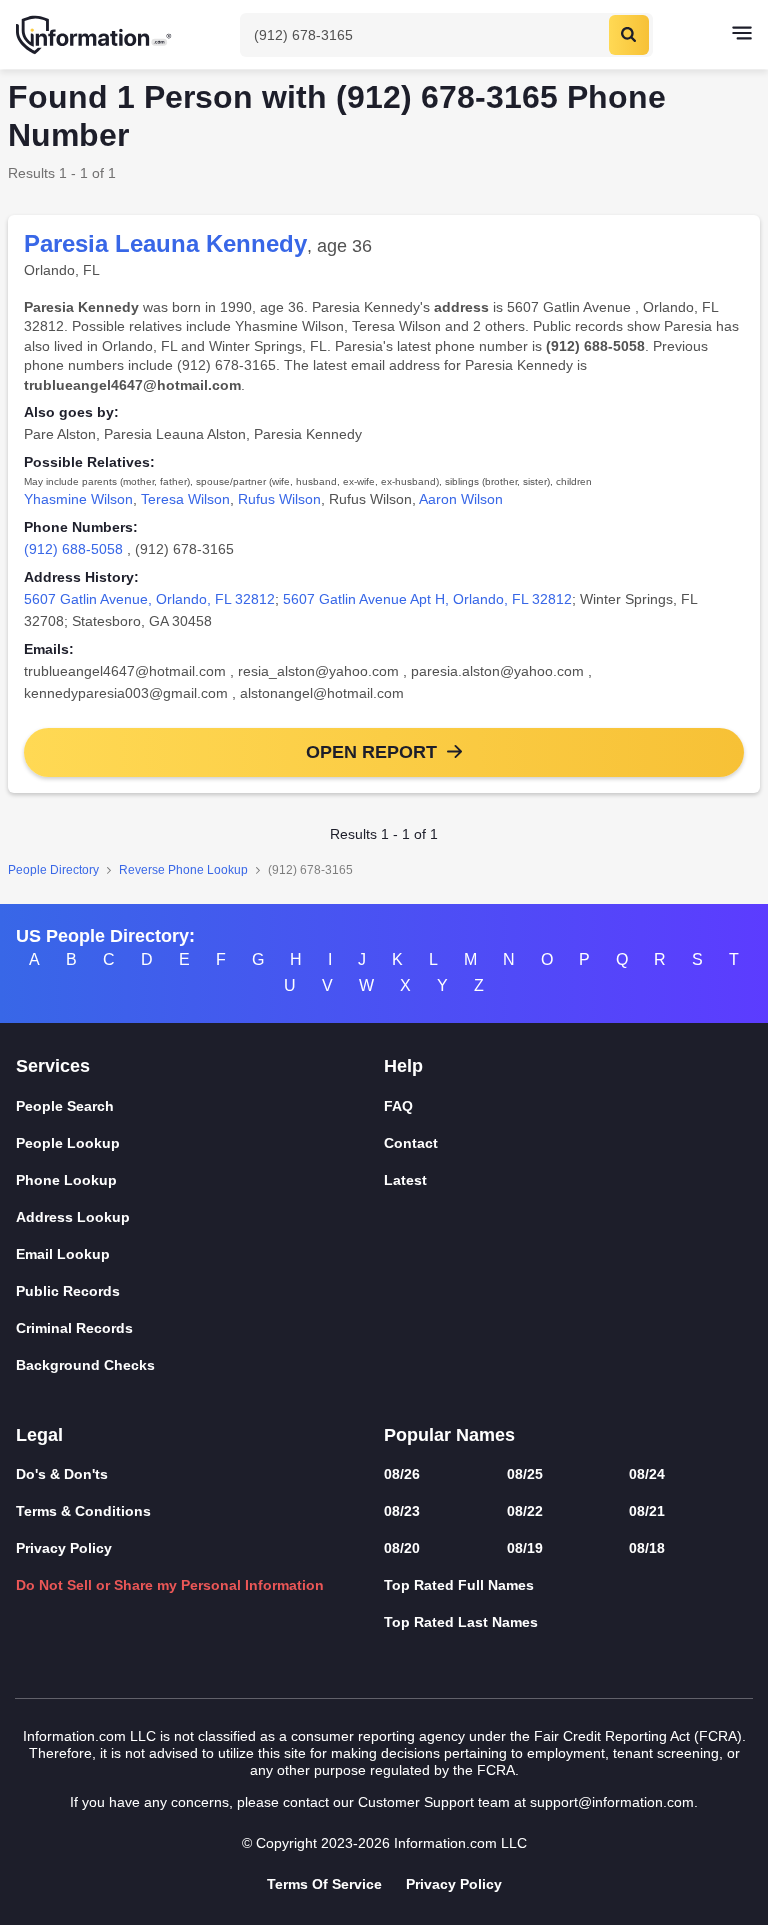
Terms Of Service (324, 1884)
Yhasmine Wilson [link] (78, 499)
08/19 (525, 1548)
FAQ (398, 1106)
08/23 (402, 1511)
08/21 (647, 1511)
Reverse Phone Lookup (183, 870)
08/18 (647, 1548)
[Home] (95, 35)
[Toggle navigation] (742, 35)
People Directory (53, 870)
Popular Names (449, 1435)
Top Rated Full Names (459, 1585)
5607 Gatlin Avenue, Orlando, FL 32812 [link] (149, 599)
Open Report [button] (371, 752)
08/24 (647, 1474)
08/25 (525, 1474)
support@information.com (612, 1802)
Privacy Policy (64, 1548)
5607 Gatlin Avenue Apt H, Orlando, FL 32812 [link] (427, 599)
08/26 (402, 1474)
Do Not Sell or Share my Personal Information (170, 1585)
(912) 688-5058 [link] (73, 549)
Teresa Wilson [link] (185, 499)
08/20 (402, 1548)
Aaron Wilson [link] (461, 499)
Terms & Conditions (83, 1511)
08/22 (525, 1511)
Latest (405, 1180)
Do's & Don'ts (62, 1474)
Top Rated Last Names (461, 1622)
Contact (411, 1143)
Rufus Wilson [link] (279, 499)
